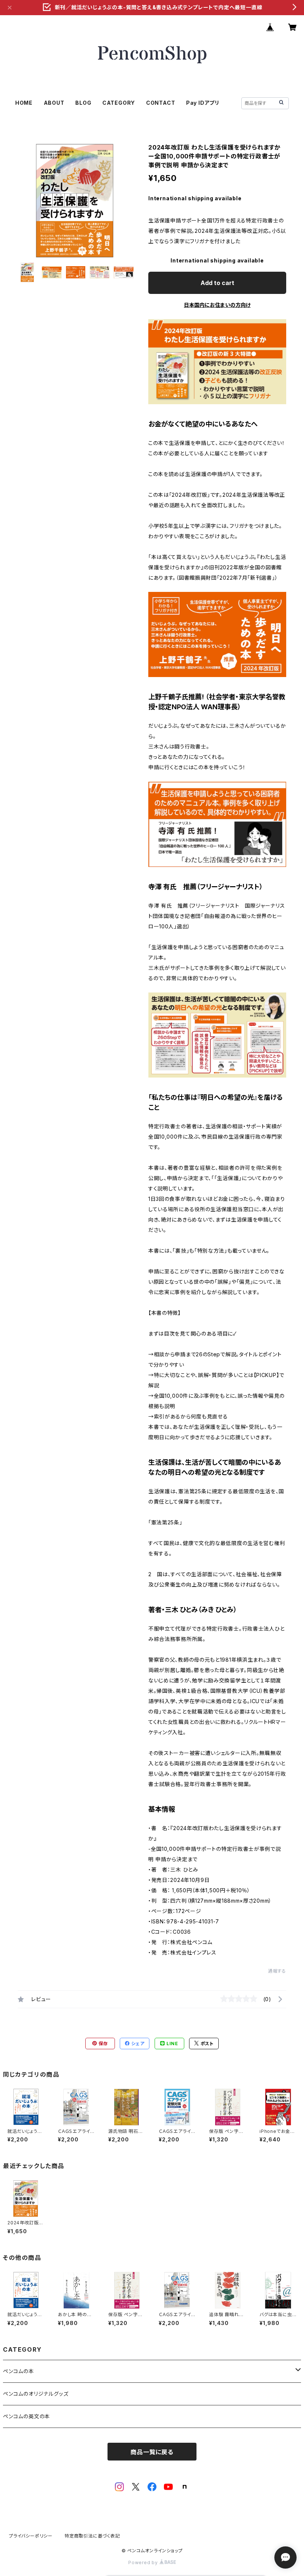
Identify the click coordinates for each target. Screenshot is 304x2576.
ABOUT (54, 103)
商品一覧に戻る (152, 2452)
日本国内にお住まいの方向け (217, 305)
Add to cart (217, 283)
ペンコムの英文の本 (27, 2416)
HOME (24, 103)
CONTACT (161, 103)
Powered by (144, 2562)
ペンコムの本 (19, 2371)
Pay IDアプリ (203, 103)
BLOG (83, 103)
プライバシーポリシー (31, 2536)
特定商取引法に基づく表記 (92, 2536)
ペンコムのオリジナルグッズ (36, 2394)
